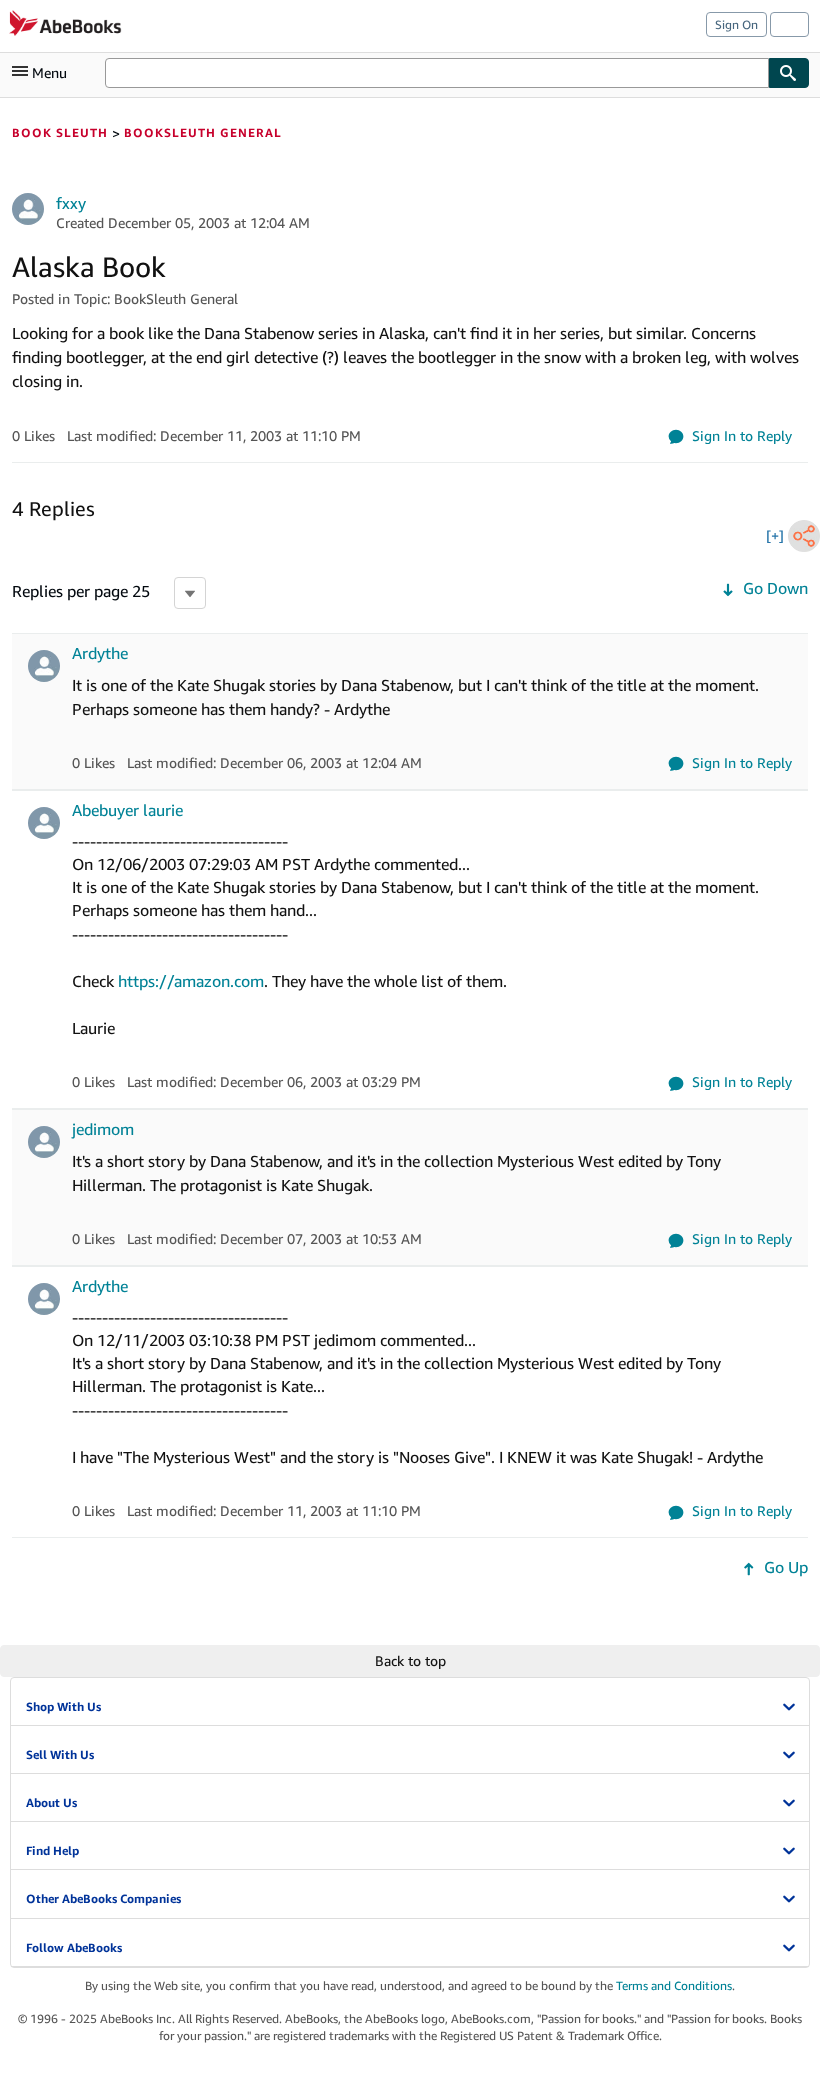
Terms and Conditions (674, 1985)
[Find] (789, 73)
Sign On (736, 24)
